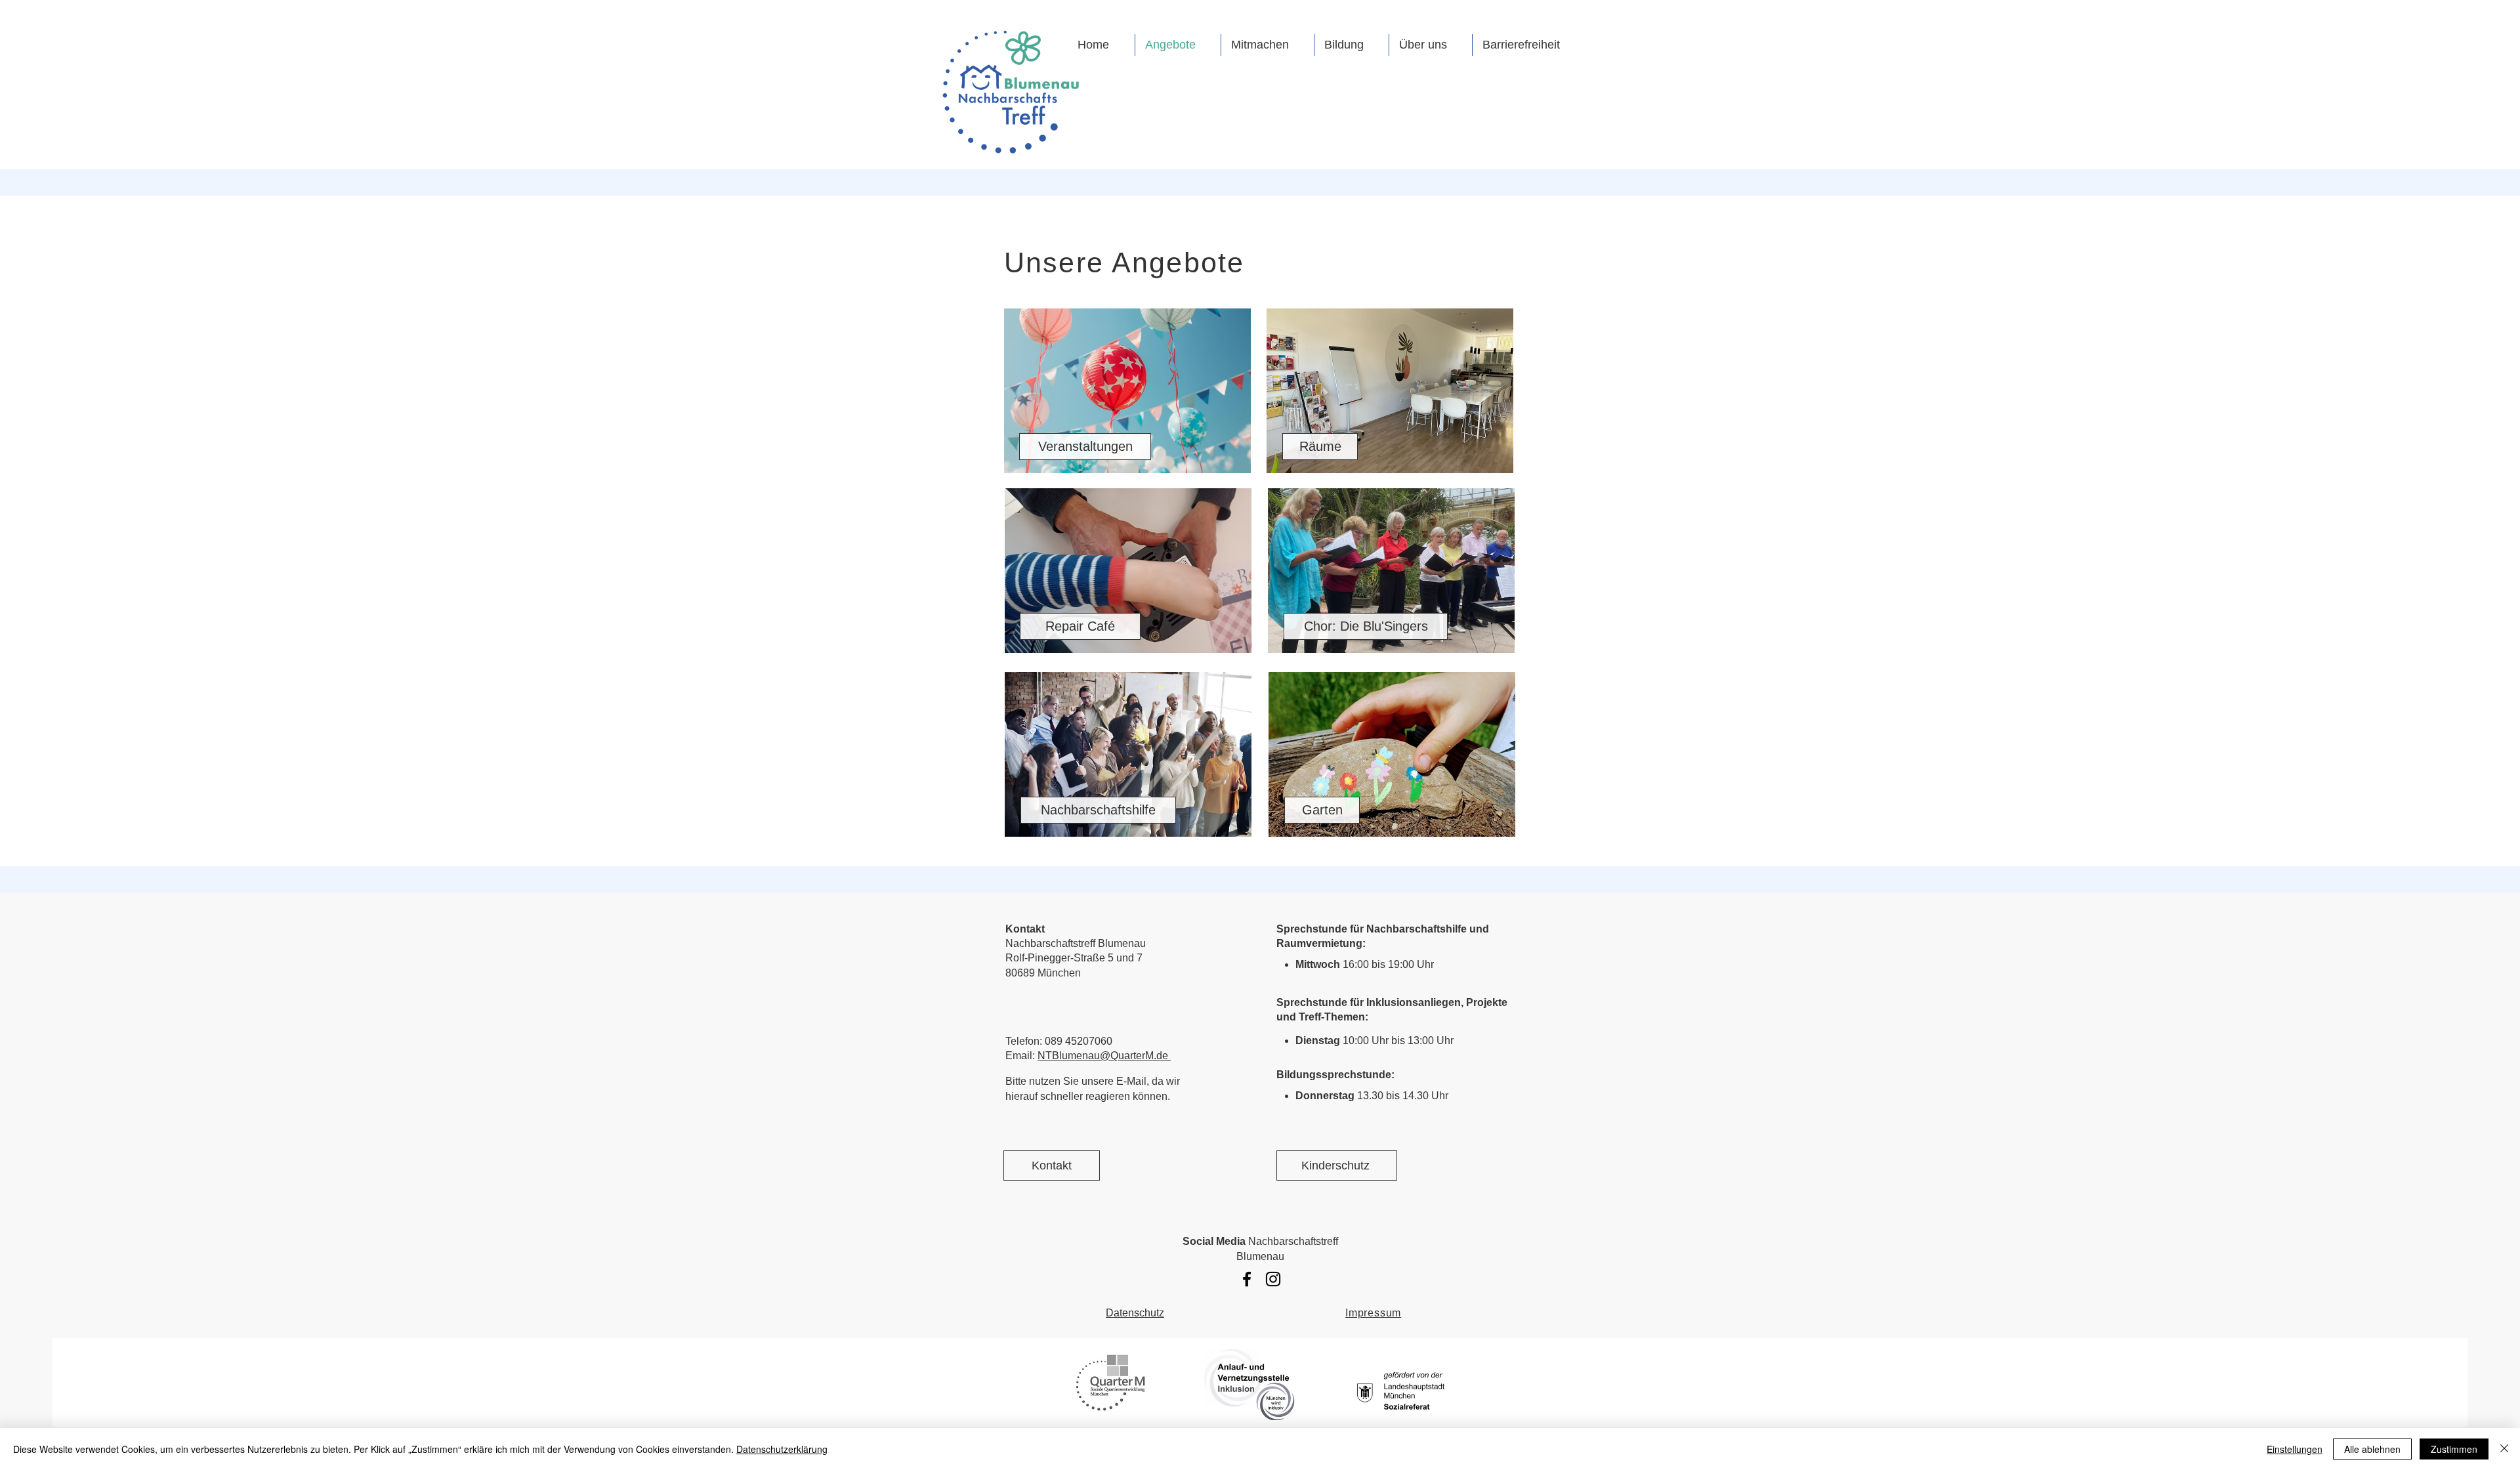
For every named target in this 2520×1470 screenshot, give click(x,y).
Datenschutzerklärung (782, 1449)
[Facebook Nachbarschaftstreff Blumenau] (1247, 1279)
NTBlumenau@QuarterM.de (1104, 1056)
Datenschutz (1135, 1313)
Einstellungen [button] (2295, 1449)
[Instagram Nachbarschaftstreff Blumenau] (1273, 1279)
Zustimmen (2454, 1449)
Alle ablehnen (2372, 1449)
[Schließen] (2504, 1449)
